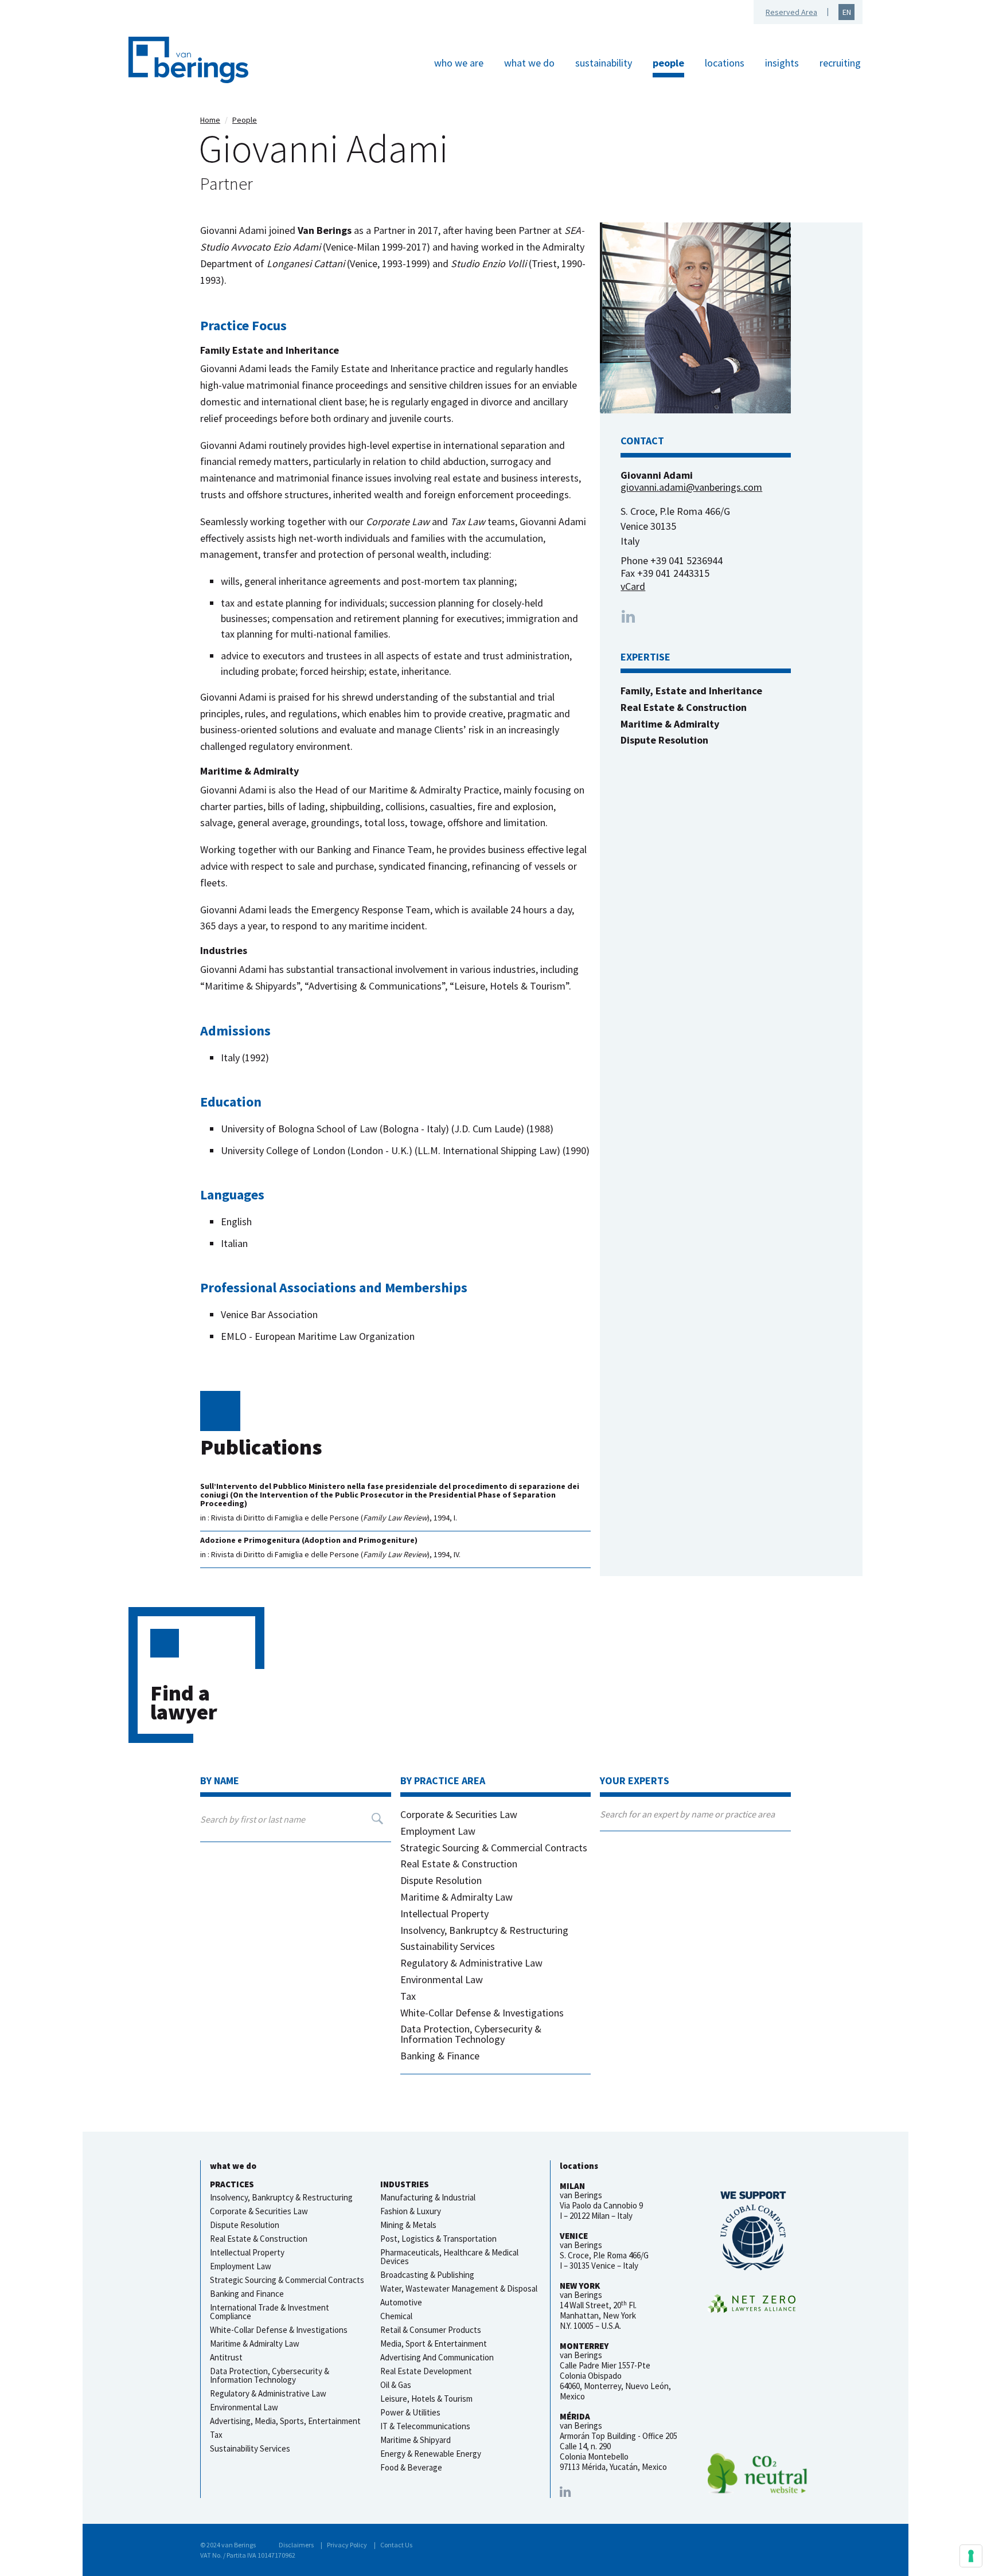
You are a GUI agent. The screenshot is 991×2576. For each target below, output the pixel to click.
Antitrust (226, 2357)
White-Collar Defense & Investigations (482, 2013)
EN (847, 12)
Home (210, 120)
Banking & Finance (440, 2056)
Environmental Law (442, 1979)
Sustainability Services (448, 1946)
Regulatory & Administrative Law (471, 1963)
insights (782, 63)
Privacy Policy (347, 2545)
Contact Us (396, 2545)
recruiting (840, 63)
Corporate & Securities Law (459, 1814)
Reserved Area (791, 12)
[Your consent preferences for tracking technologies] (971, 2556)
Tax (408, 1996)
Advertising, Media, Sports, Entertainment (285, 2421)
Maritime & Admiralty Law (457, 1897)
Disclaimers (296, 2545)
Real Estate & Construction (459, 1864)
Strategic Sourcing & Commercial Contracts (494, 1848)
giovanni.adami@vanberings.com (691, 487)
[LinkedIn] (565, 2492)
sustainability (604, 63)
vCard (633, 586)
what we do (529, 63)
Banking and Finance (247, 2294)
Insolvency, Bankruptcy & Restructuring (484, 1930)
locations (725, 63)
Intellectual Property (444, 1914)
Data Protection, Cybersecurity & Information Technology (471, 2034)
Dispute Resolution (441, 1880)
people (668, 63)
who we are (459, 63)
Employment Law (438, 1831)
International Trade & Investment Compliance (270, 2312)
